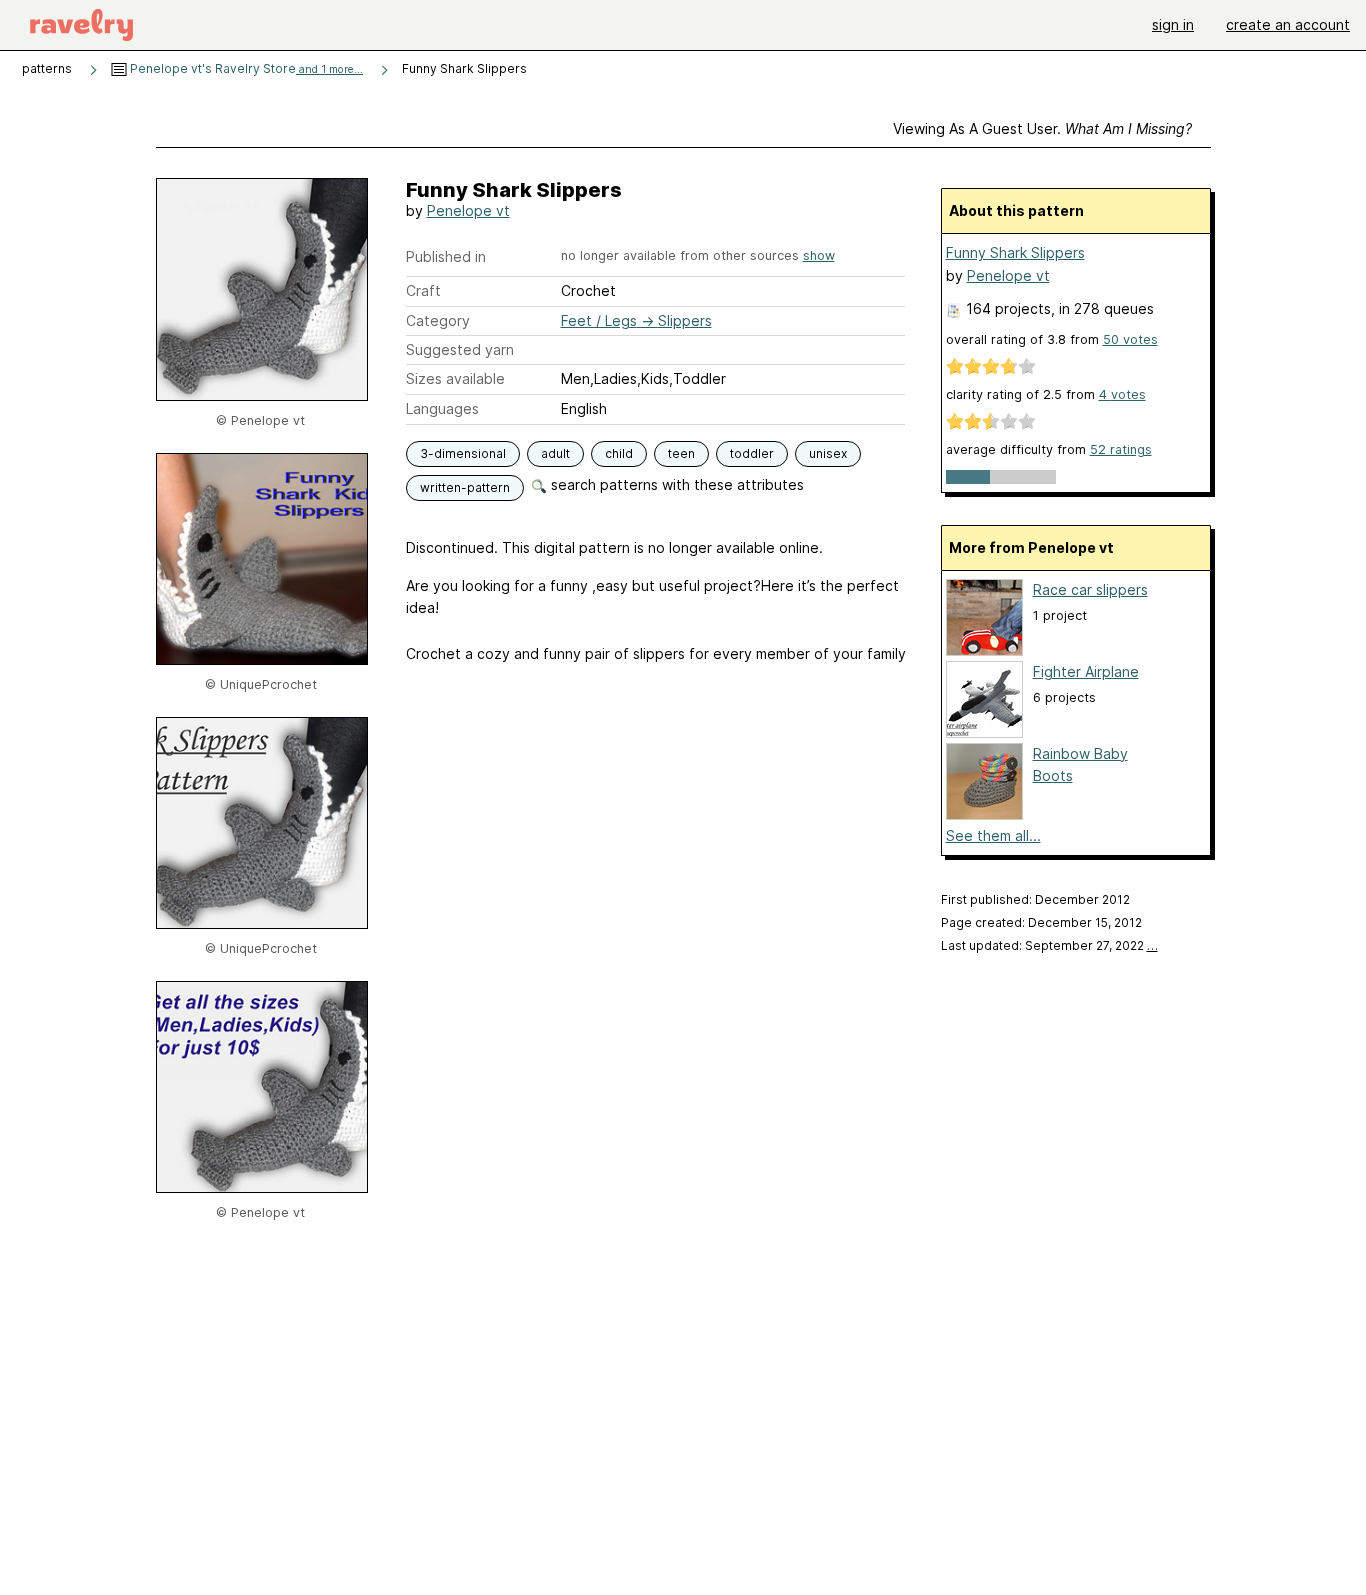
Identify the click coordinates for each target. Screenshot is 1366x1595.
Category (438, 320)
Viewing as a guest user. (1042, 128)
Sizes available (455, 378)
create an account (1288, 24)
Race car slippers (1090, 589)
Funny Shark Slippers (1015, 252)
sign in (1173, 24)
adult (555, 453)
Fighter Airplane (1086, 671)
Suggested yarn (460, 349)
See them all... (993, 835)
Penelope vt (468, 210)
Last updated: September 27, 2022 (1049, 945)
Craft (423, 290)
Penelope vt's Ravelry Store (245, 68)
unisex (828, 453)
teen (681, 453)
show (819, 255)
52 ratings (1121, 449)
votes (1130, 339)
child (619, 453)
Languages (442, 408)
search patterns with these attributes (675, 484)
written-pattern (465, 487)
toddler (752, 453)
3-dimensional (463, 453)
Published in (446, 256)
